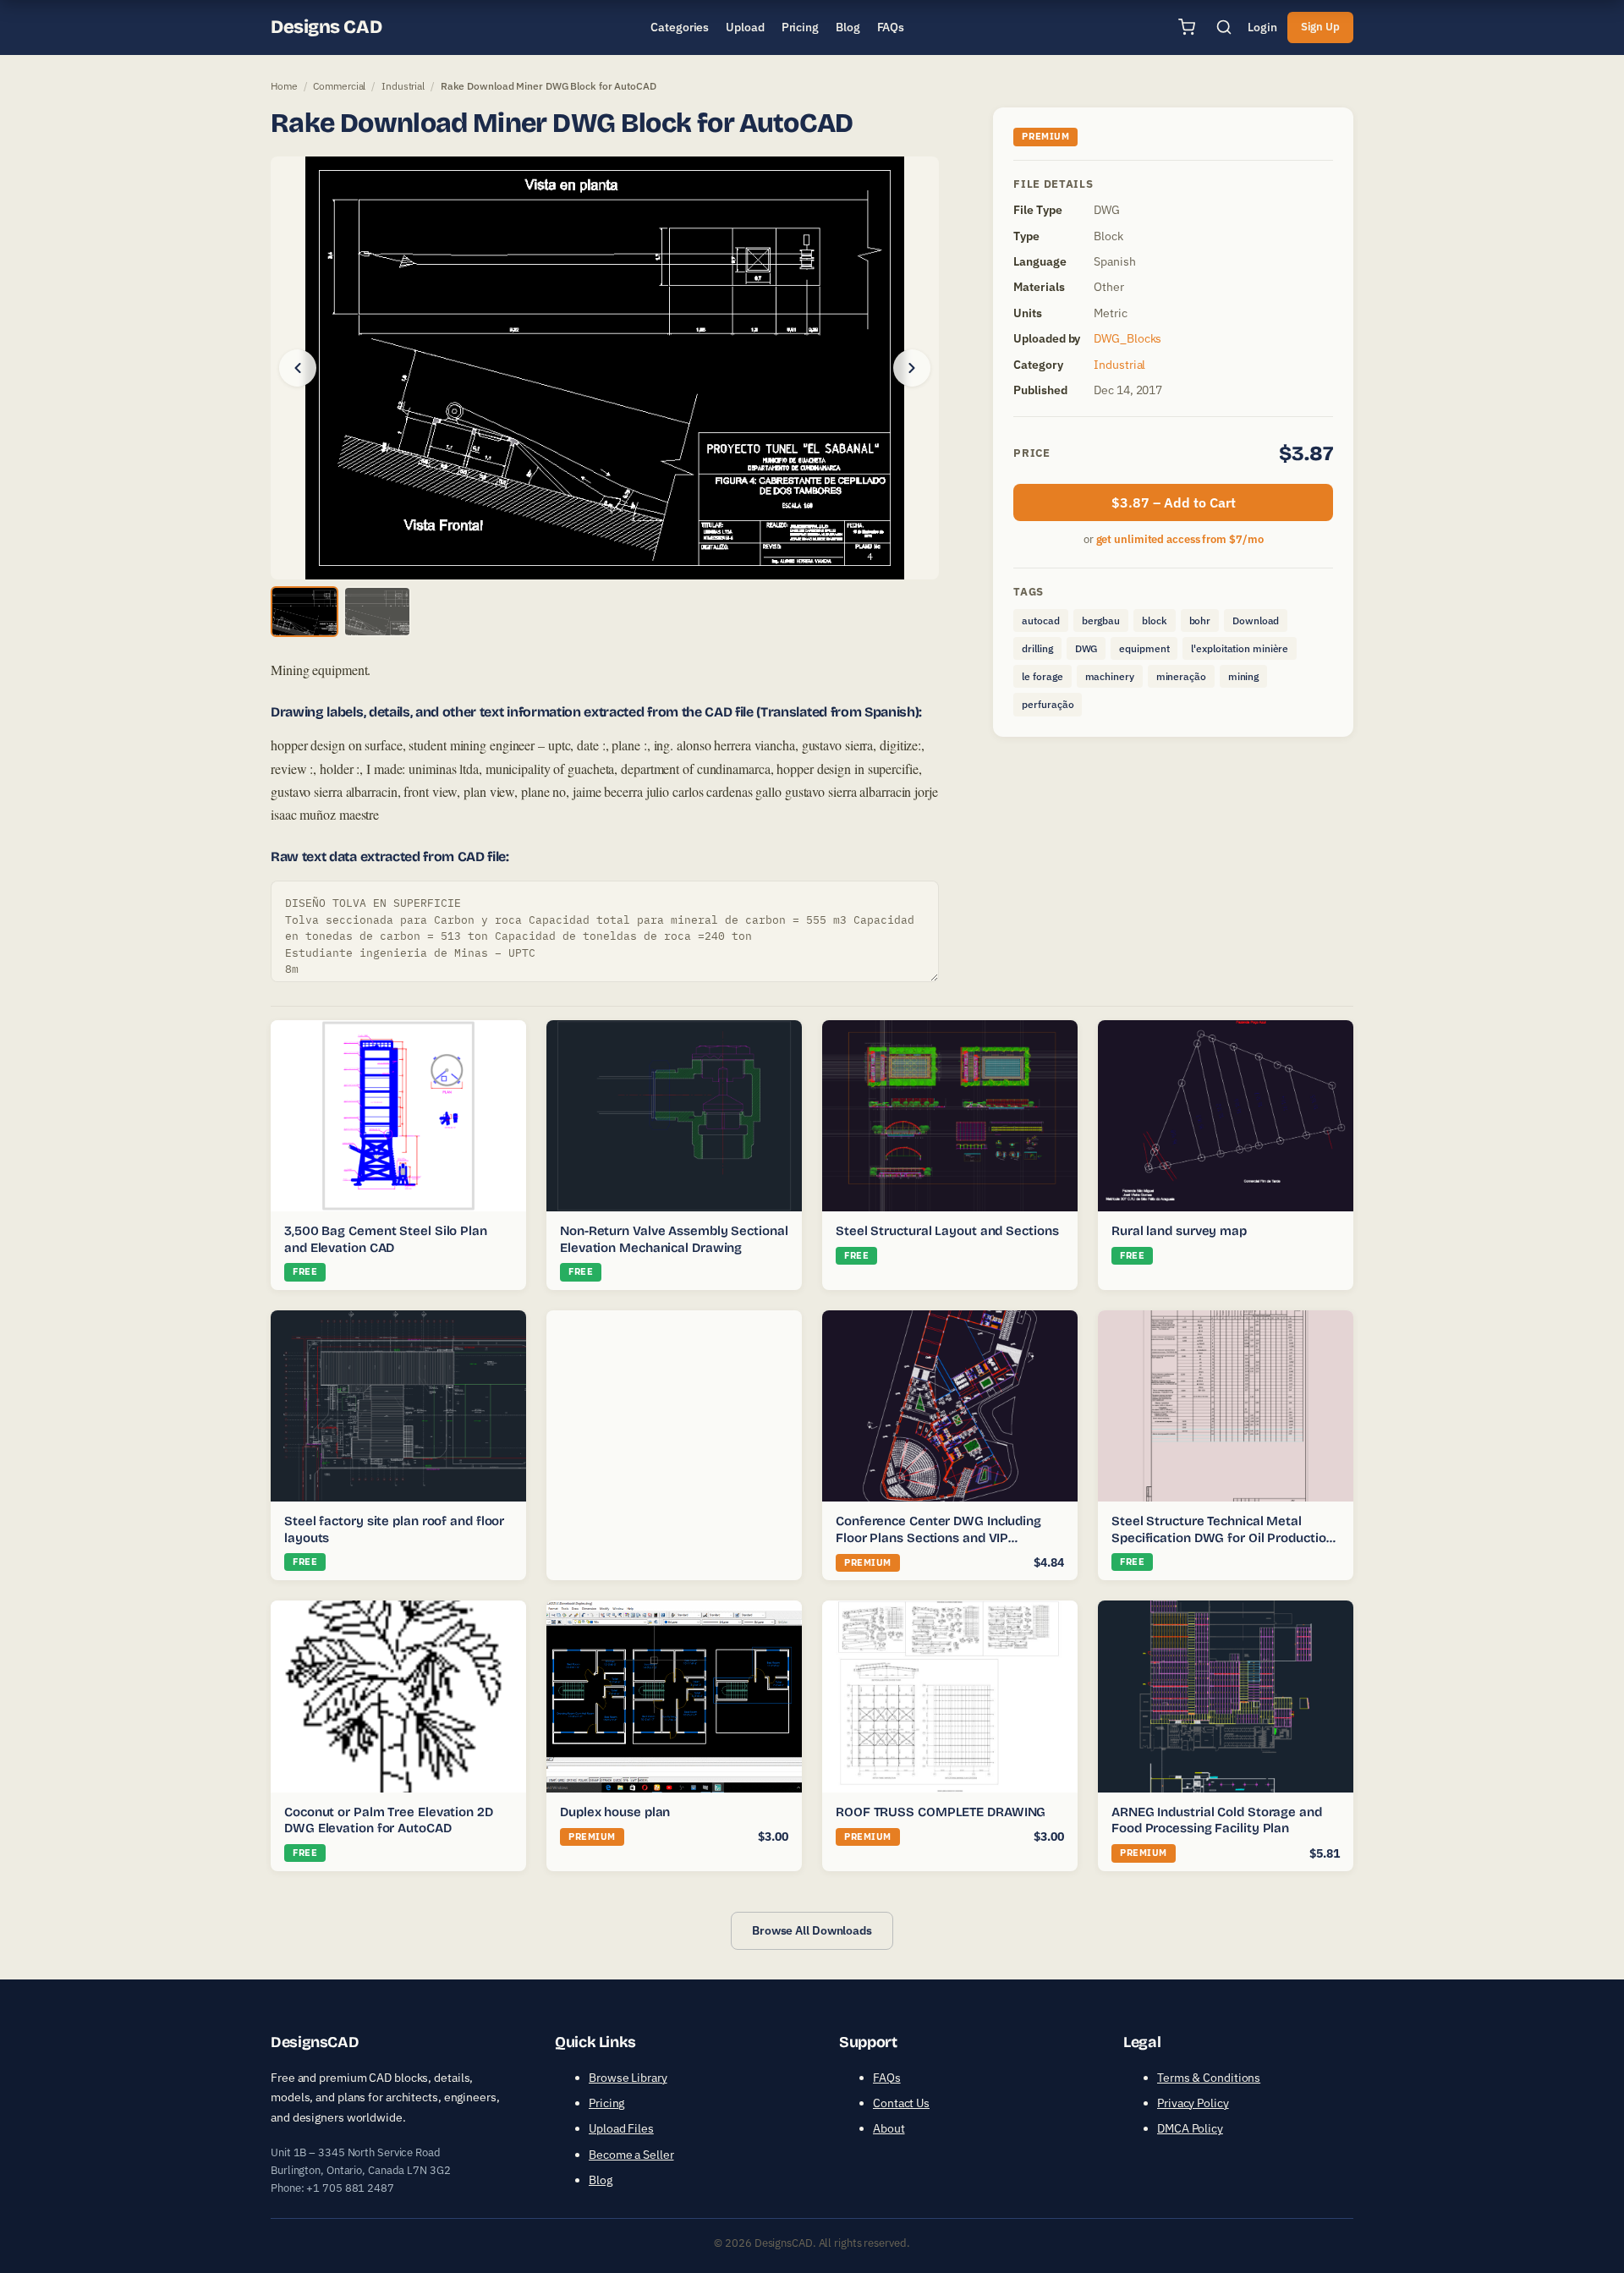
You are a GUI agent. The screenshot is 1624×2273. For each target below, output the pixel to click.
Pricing (606, 2103)
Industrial (403, 86)
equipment (1144, 648)
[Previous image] (298, 368)
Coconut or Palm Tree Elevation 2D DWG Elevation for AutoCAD (389, 1820)
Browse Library (628, 2078)
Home (284, 86)
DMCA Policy (1190, 2128)
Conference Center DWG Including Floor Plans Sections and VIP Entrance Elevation (938, 1537)
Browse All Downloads (812, 1930)
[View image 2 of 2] (377, 612)
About (889, 2128)
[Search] (1224, 27)
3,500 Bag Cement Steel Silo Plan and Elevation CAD (386, 1239)
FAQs (887, 2078)
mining (1243, 676)
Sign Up (1320, 27)
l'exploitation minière (1240, 648)
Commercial (339, 86)
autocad (1040, 620)
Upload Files (621, 2128)
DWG (1086, 648)
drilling (1037, 648)
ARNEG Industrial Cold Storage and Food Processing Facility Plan (1217, 1820)
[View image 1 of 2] (304, 612)
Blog (601, 2180)
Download (1256, 620)
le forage (1042, 676)
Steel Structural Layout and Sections (947, 1231)
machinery (1110, 676)
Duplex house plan (615, 1812)
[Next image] (912, 368)
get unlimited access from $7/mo (1180, 539)
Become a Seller (631, 2155)
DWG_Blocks (1127, 338)
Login (1262, 27)
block (1155, 620)
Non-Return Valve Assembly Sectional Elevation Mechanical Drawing (674, 1239)
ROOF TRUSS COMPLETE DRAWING (941, 1812)
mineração (1181, 676)
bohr (1200, 620)
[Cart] (1187, 27)
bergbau (1101, 620)
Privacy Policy (1193, 2103)
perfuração (1048, 704)
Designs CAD (326, 27)
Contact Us (901, 2103)
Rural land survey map (1179, 1231)
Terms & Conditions (1209, 2078)
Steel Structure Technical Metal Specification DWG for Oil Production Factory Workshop (1222, 1537)
